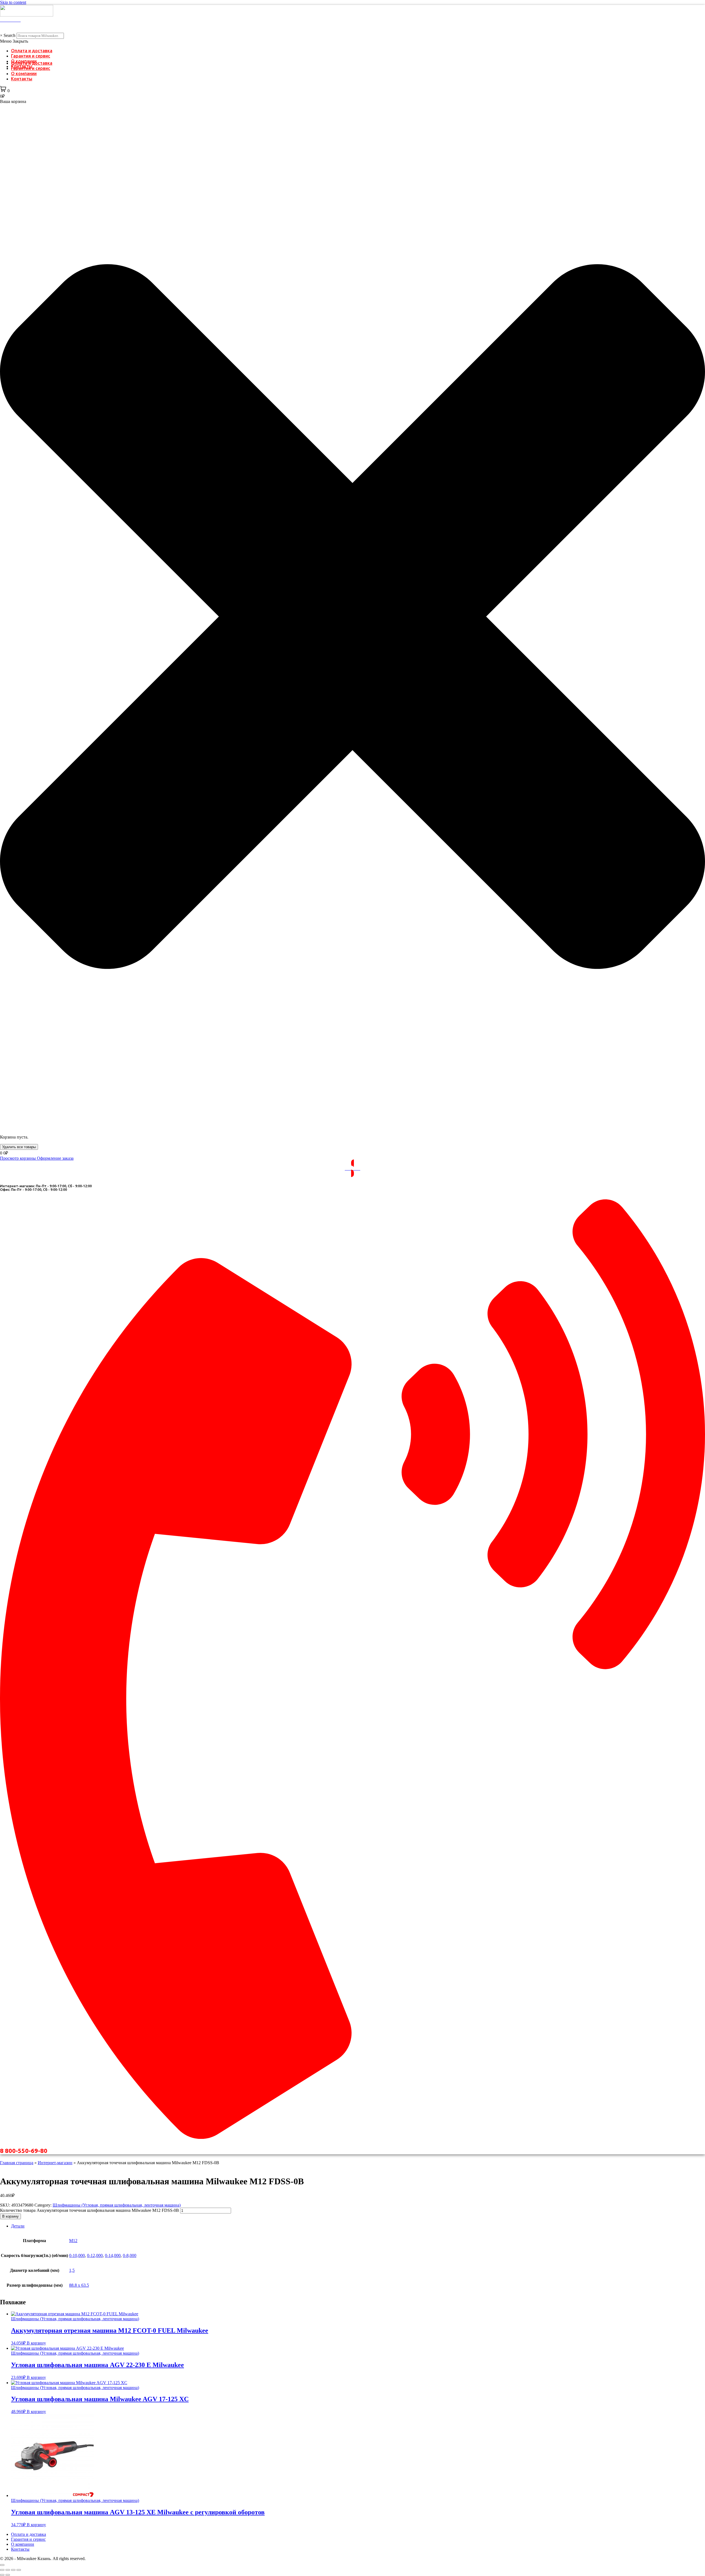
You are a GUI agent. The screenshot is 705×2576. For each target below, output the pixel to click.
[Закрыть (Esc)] (19, 2570)
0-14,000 (113, 2255)
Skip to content (13, 2)
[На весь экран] (8, 2570)
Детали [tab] (18, 2226)
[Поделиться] (13, 2570)
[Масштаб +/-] (2, 2570)
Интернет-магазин (55, 2163)
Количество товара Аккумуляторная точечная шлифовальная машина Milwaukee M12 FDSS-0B (90, 2210)
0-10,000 (77, 2255)
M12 (73, 2241)
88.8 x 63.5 (79, 2285)
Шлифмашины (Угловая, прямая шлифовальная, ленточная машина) (117, 2205)
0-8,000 (130, 2255)
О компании (24, 73)
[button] (352, 41)
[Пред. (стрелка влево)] (2, 2575)
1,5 (72, 2270)
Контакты (22, 79)
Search (10, 35)
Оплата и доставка (32, 51)
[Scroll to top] (2, 2565)
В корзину (10, 2216)
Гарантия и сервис (31, 56)
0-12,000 (95, 2255)
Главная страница (17, 2163)
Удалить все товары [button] (19, 1147)
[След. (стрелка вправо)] (8, 2575)
